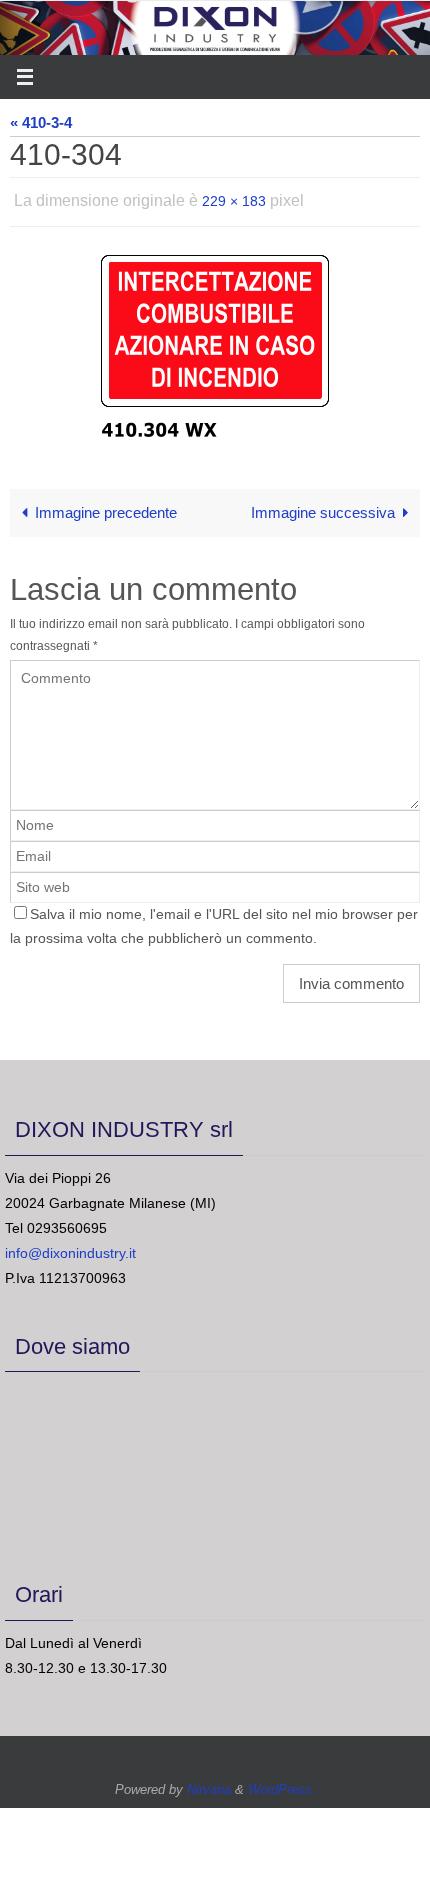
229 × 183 (234, 199)
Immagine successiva (323, 507)
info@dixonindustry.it (70, 1248)
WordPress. (282, 1783)
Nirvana (209, 1783)
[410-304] (215, 340)
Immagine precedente (106, 507)
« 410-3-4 (41, 122)
